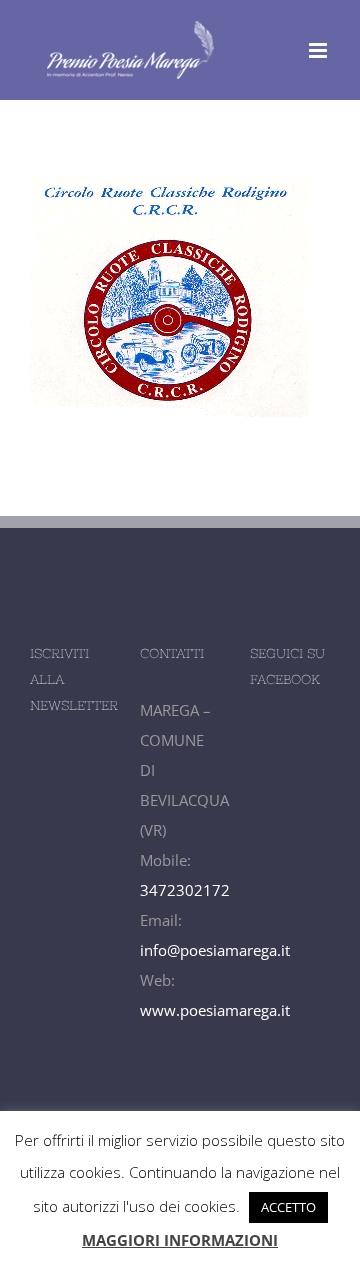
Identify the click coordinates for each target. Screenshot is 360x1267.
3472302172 (185, 890)
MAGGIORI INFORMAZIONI (180, 1240)
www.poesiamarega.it (215, 1010)
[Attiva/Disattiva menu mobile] (319, 50)
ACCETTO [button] (288, 1207)
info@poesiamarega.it (215, 950)
